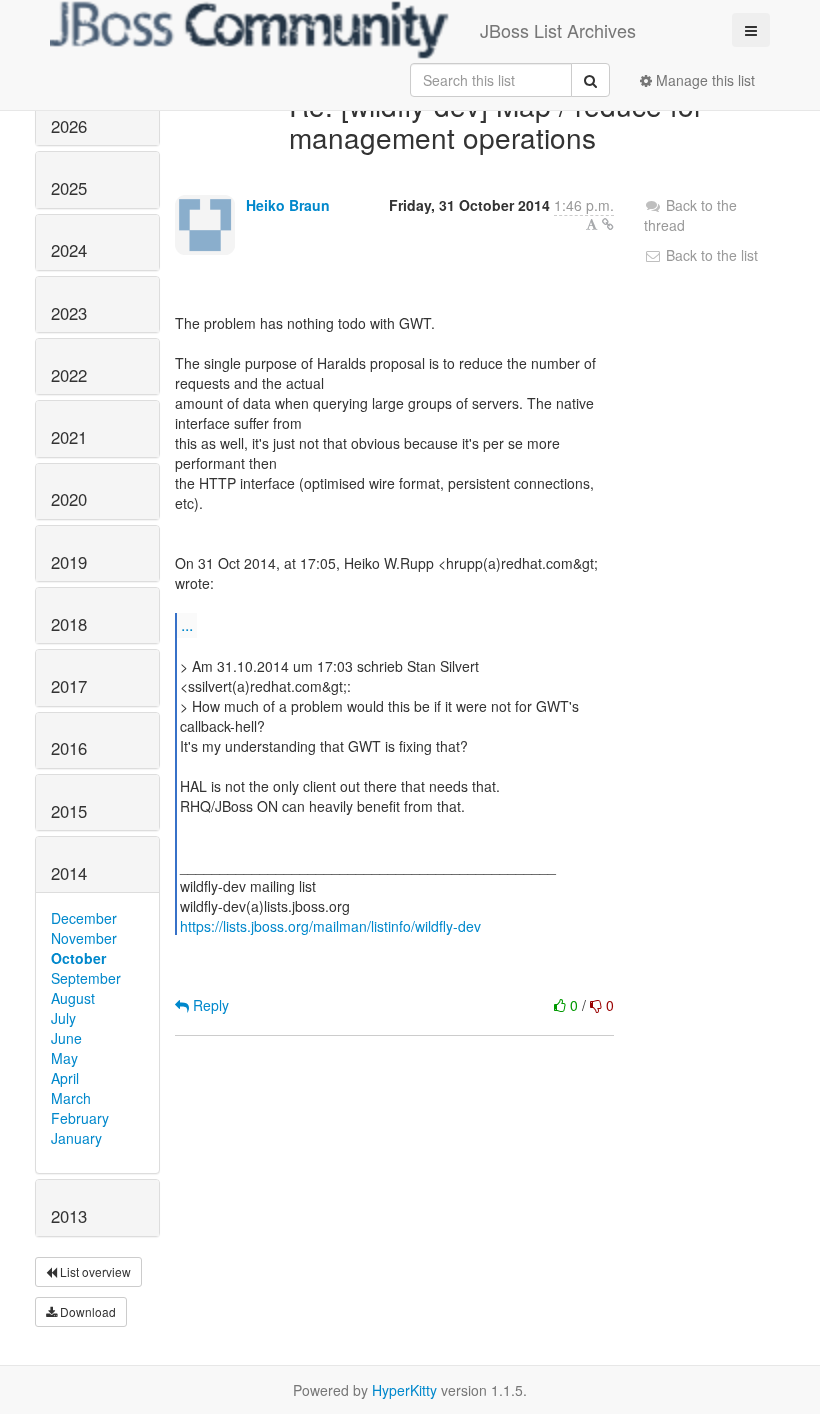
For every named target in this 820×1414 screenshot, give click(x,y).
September (86, 978)
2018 (69, 624)
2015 (69, 811)
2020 (69, 499)
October (78, 958)
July (63, 1018)
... (187, 624)
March (71, 1098)
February (80, 1118)
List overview (94, 1271)
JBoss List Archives (558, 30)
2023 (69, 313)
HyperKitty (404, 1390)
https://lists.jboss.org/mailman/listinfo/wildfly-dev (330, 926)
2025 (69, 188)
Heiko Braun (288, 205)
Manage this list (703, 80)
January (76, 1138)
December (84, 918)
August (73, 998)
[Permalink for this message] (608, 224)
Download (86, 1311)
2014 (69, 873)
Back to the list (710, 255)
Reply (209, 1005)
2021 (69, 437)
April (65, 1078)
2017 (69, 686)
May (64, 1058)
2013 (69, 1216)
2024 (69, 250)
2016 (69, 748)
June (66, 1038)
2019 (69, 562)
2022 (69, 375)
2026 (69, 126)
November (84, 938)
